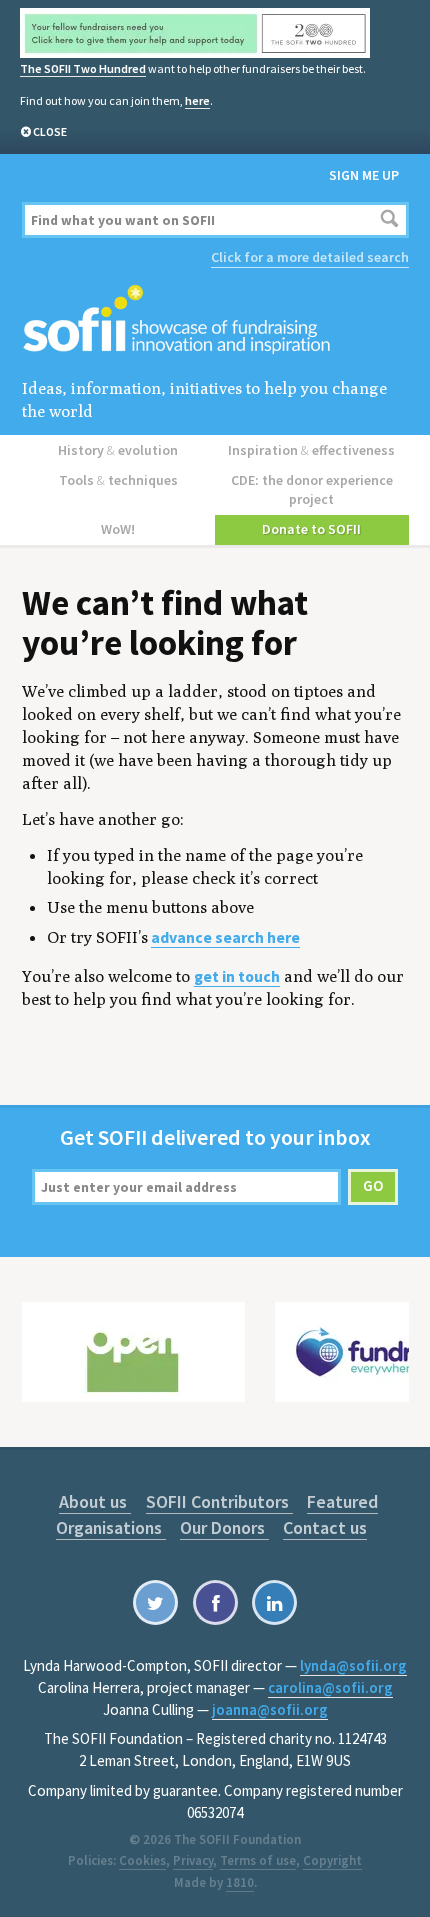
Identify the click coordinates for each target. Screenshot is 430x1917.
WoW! (118, 529)
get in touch (237, 976)
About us (95, 1501)
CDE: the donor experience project (312, 489)
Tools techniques (118, 480)
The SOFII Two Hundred (83, 68)
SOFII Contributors (219, 1501)
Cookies (142, 1860)
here (197, 100)
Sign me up (364, 175)
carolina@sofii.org (330, 1687)
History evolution (118, 450)
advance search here (225, 937)
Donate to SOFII (311, 529)
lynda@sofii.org (353, 1665)
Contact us (325, 1527)
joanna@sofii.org (270, 1709)
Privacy (193, 1860)
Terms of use (258, 1860)
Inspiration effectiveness (311, 450)
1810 (240, 1882)
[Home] (215, 320)
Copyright (332, 1860)
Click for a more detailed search (310, 257)
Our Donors (224, 1527)
